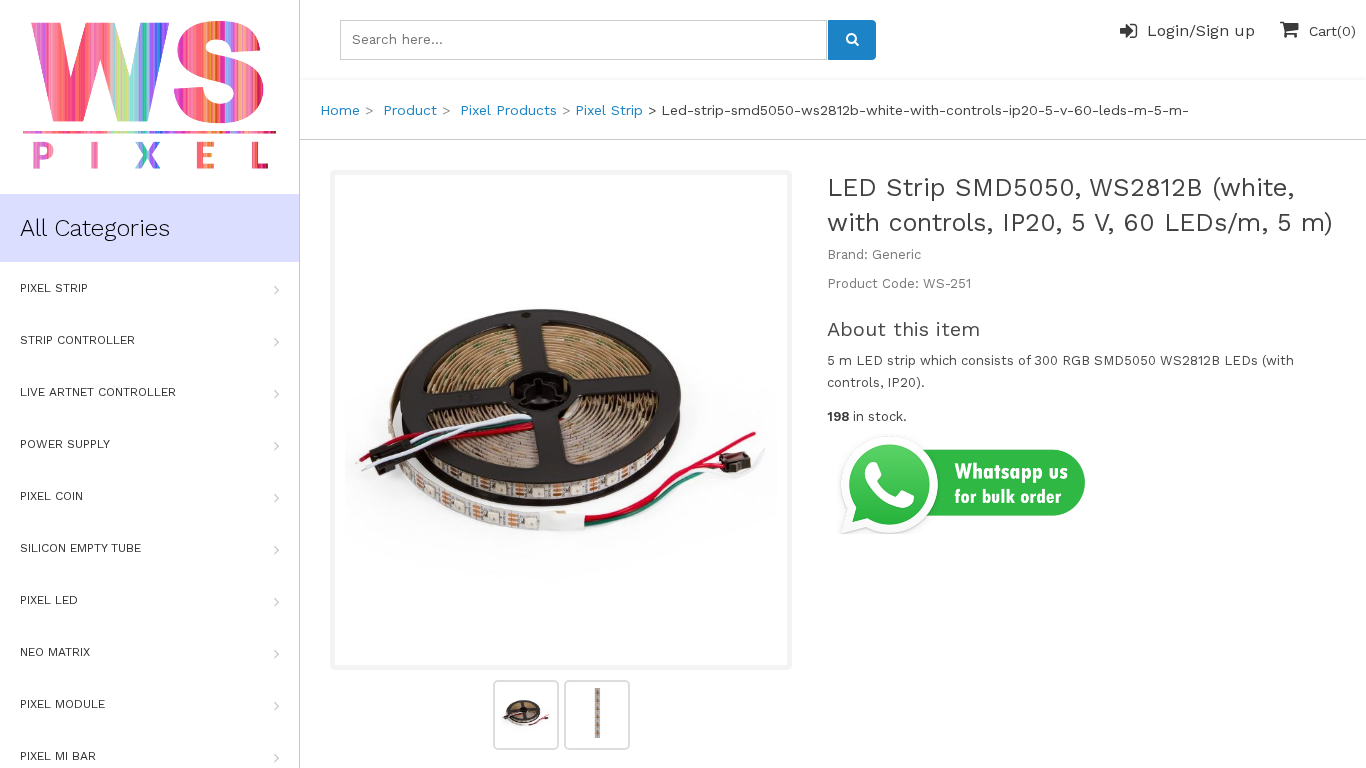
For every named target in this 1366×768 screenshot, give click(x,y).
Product (410, 110)
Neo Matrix (55, 652)
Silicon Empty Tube (80, 548)
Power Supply (65, 444)
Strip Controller (77, 340)
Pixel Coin (51, 496)
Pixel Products (508, 110)
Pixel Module (62, 704)
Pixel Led (49, 600)
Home (340, 110)
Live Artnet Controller (98, 392)
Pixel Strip (54, 288)
